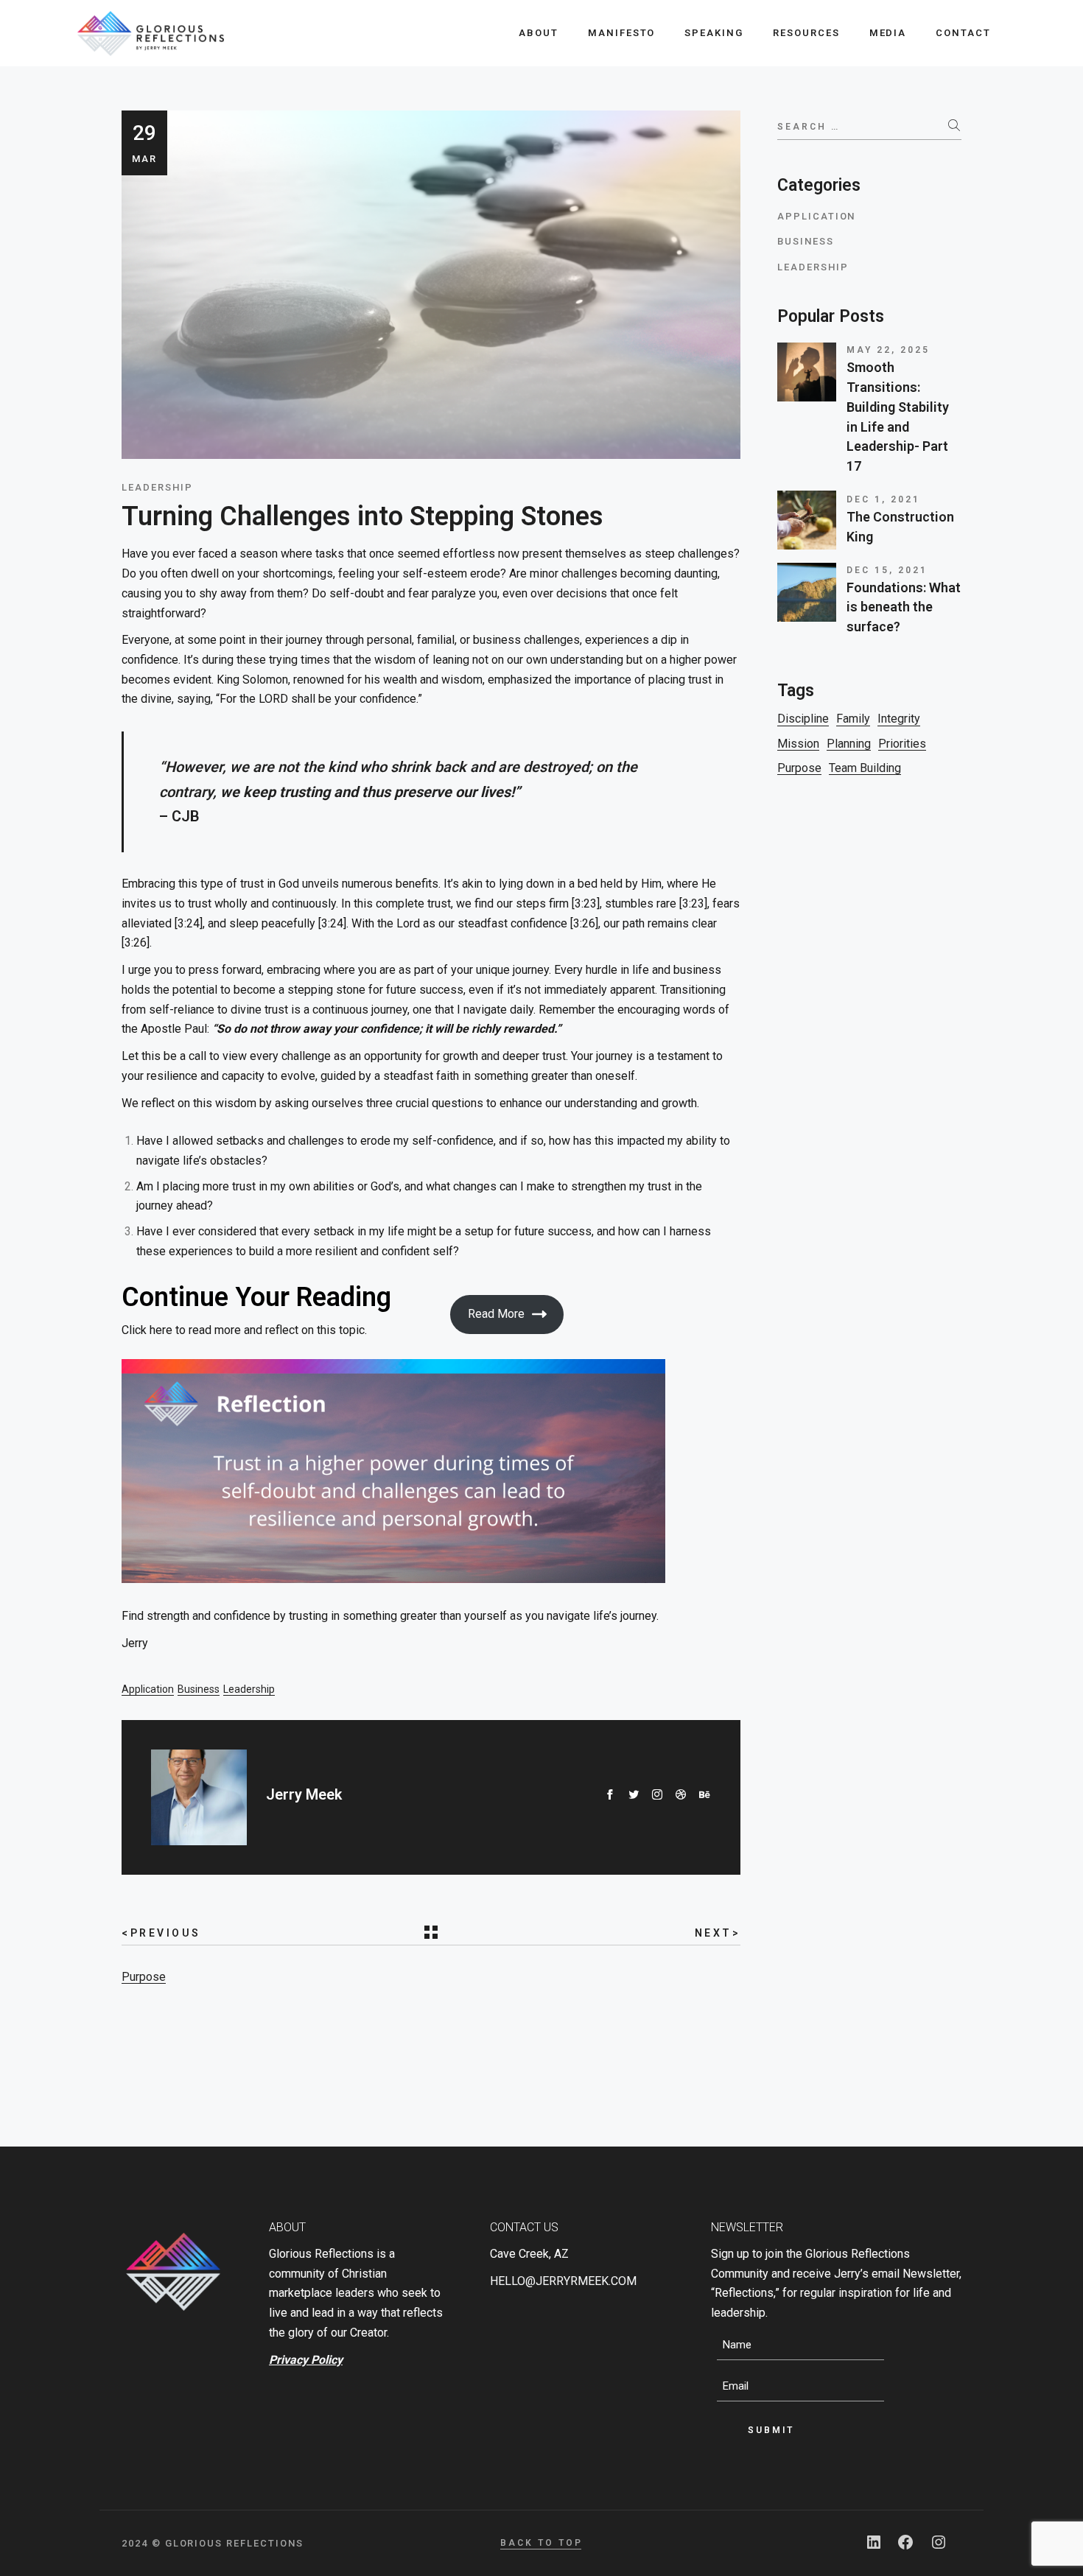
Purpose (144, 1977)
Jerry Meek (304, 1794)
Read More (496, 1314)
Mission (798, 744)
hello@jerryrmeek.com (563, 2281)
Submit (771, 2430)
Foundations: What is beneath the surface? (904, 607)
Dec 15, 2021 (887, 570)
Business (199, 1689)
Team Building (865, 768)
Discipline (803, 719)
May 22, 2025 (888, 350)
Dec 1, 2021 (883, 499)
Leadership (249, 1689)
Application (148, 1689)
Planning (849, 744)
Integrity (899, 719)
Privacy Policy (306, 2360)
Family (853, 719)
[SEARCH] (955, 125)
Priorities (902, 744)
